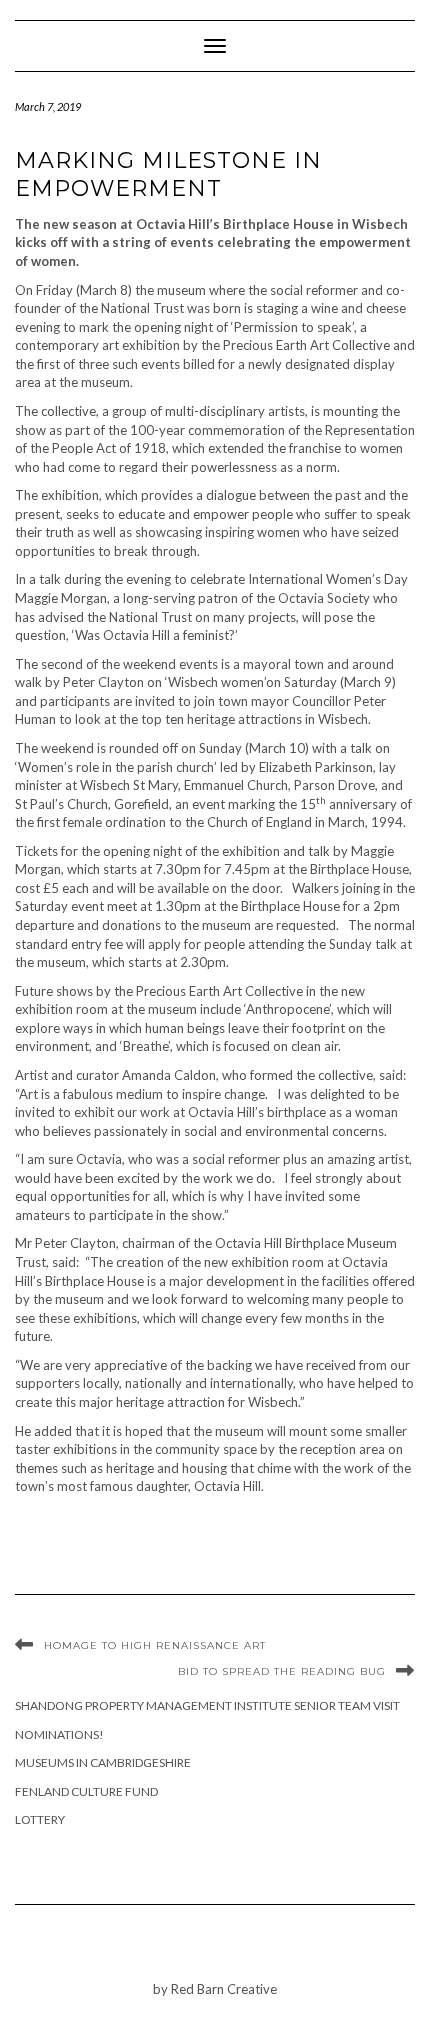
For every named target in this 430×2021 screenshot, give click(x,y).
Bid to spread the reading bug (282, 1671)
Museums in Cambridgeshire (103, 1762)
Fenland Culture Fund (86, 1791)
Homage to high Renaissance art (155, 1645)
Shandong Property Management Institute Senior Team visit (207, 1705)
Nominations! (59, 1734)
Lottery (40, 1819)
